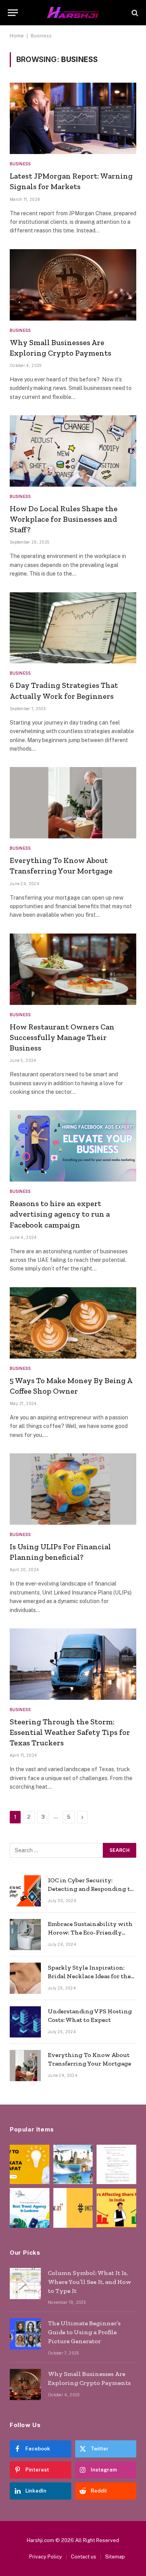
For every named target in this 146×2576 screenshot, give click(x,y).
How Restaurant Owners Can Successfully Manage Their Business (62, 1037)
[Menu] (13, 13)
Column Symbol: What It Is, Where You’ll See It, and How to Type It (90, 2282)
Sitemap (115, 2557)
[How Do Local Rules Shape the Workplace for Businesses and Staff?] (73, 451)
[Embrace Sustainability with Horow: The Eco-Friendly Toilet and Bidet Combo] (25, 1935)
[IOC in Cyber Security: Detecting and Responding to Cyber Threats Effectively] (25, 1891)
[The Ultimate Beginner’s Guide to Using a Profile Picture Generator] (25, 2334)
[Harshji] (73, 13)
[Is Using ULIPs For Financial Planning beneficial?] (73, 1489)
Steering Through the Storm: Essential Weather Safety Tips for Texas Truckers (70, 1732)
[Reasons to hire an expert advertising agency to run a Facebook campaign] (73, 1146)
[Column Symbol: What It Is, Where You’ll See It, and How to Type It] (25, 2284)
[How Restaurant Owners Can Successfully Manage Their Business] (73, 969)
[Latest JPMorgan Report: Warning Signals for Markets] (73, 118)
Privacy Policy (46, 2557)
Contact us (84, 2557)
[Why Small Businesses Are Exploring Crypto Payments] (73, 285)
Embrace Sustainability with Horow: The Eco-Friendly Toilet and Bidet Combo (90, 1933)
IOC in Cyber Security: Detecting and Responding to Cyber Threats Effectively (91, 1889)
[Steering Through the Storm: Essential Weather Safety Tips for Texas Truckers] (73, 1664)
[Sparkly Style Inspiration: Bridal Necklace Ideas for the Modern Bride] (25, 1978)
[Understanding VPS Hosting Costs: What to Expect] (25, 2022)
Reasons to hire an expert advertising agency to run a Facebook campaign (60, 1214)
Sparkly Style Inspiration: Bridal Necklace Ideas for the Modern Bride (89, 1976)
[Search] (134, 13)
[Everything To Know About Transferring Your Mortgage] (73, 803)
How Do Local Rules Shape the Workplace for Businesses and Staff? (64, 519)
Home (17, 36)
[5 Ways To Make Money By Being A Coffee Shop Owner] (73, 1323)
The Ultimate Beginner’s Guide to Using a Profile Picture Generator (84, 2332)
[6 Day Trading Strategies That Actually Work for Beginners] (73, 628)
